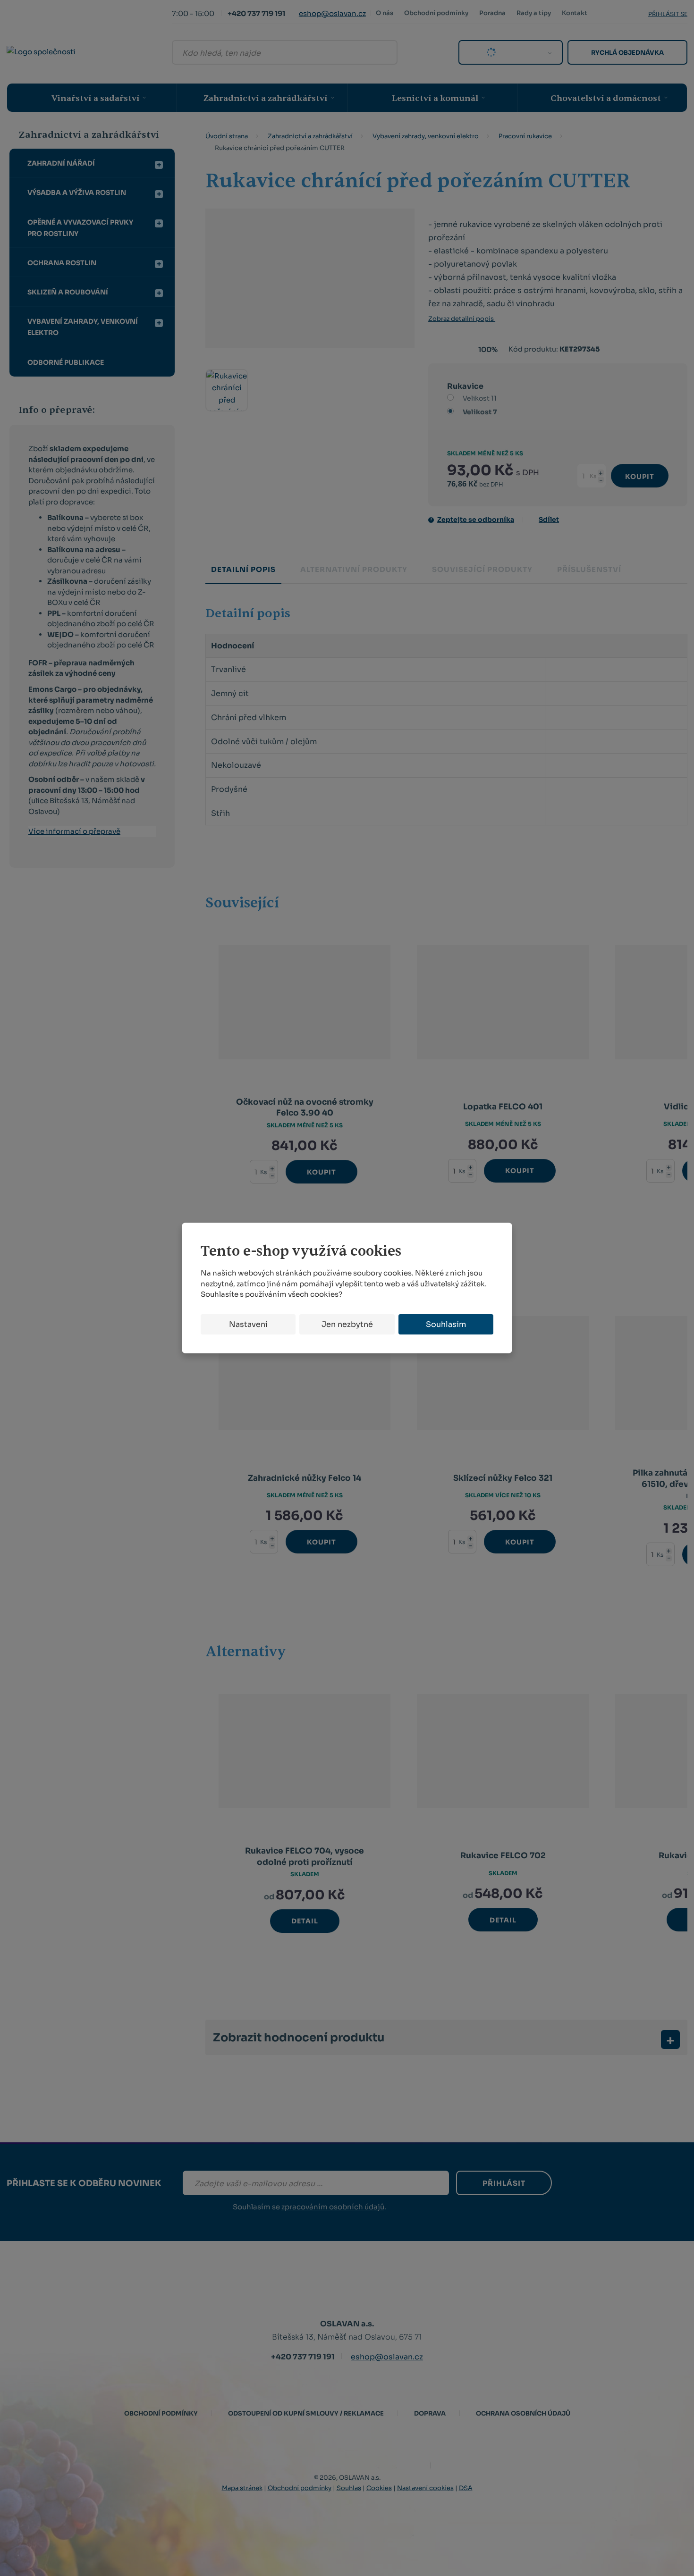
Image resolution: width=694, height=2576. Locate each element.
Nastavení (248, 1324)
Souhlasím (446, 1324)
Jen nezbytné (347, 1324)
